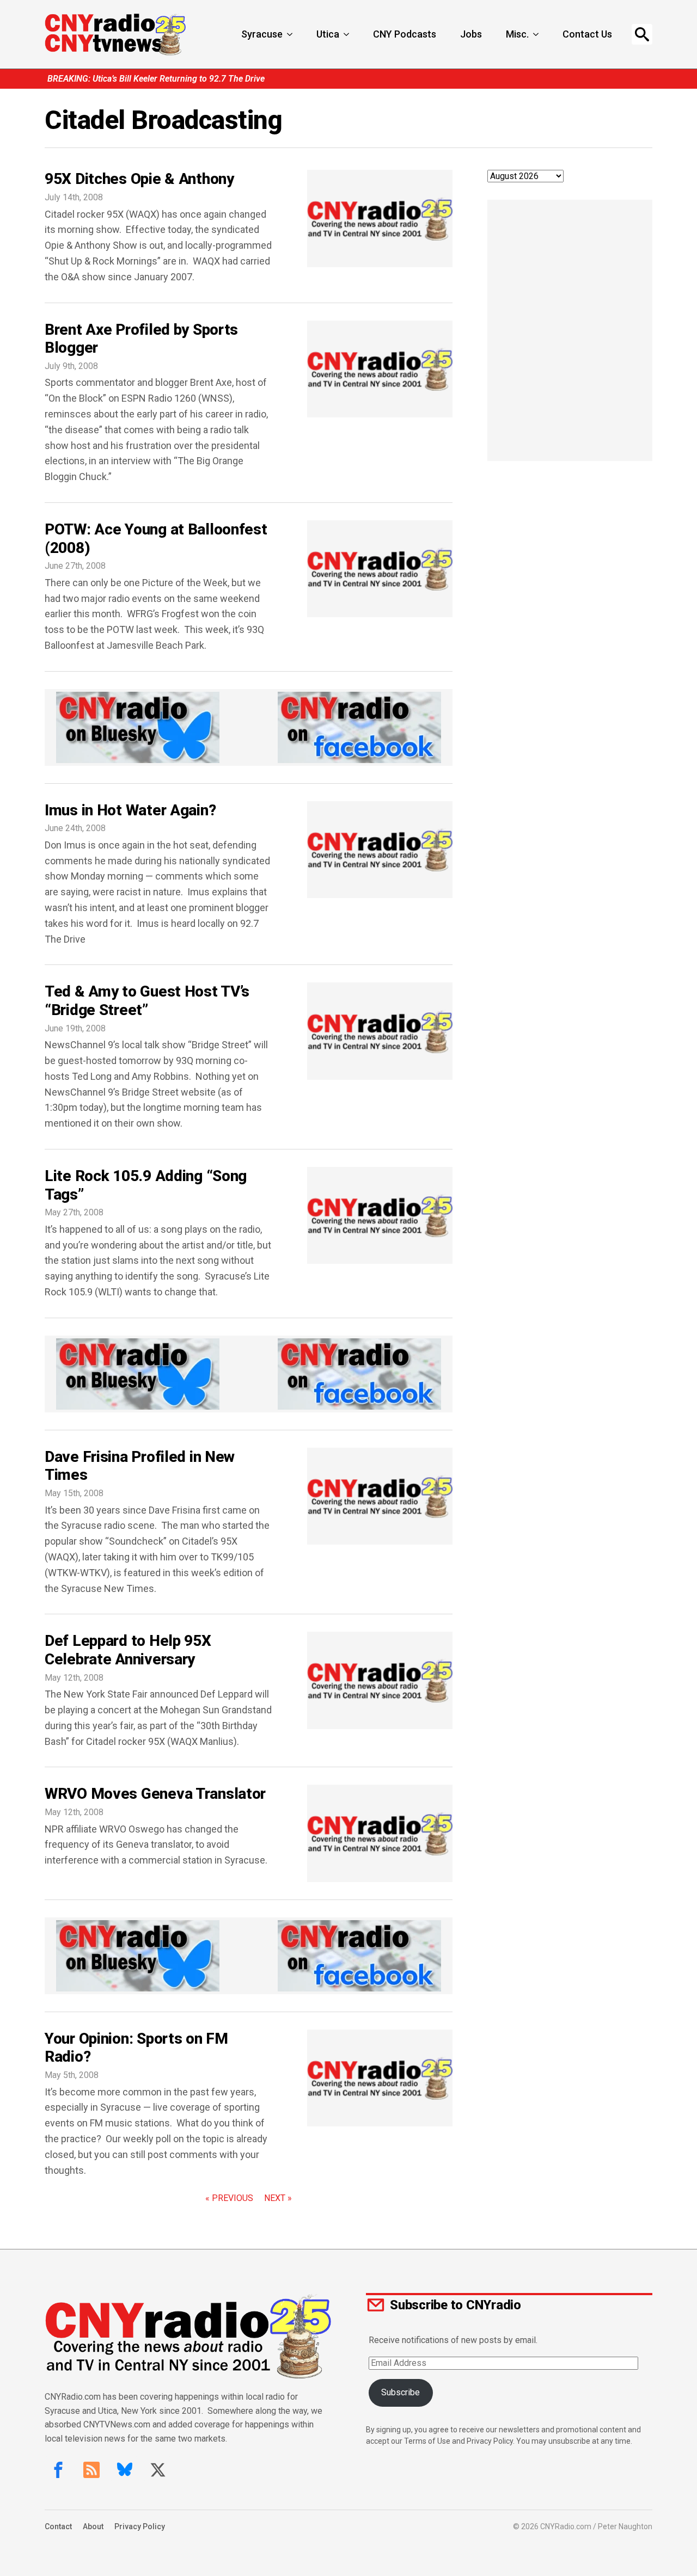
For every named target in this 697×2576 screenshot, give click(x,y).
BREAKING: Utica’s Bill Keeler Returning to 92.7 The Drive (156, 79)
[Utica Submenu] (347, 34)
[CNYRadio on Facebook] (58, 2470)
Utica (328, 34)
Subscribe (401, 2392)
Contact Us (587, 34)
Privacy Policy (140, 2526)
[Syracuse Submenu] (291, 34)
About (93, 2526)
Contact (58, 2526)
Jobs (471, 34)
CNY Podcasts (405, 34)
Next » (278, 2198)
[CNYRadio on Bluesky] (125, 2470)
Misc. (517, 34)
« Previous (229, 2198)
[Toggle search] (642, 34)
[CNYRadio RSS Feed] (91, 2470)
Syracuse (262, 34)
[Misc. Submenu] (537, 34)
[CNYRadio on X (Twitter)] (158, 2470)
